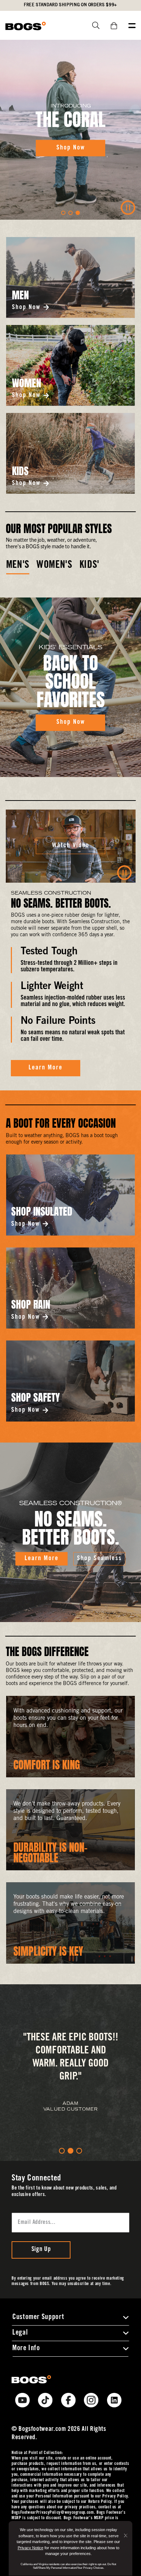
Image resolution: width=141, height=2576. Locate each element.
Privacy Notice (31, 2548)
